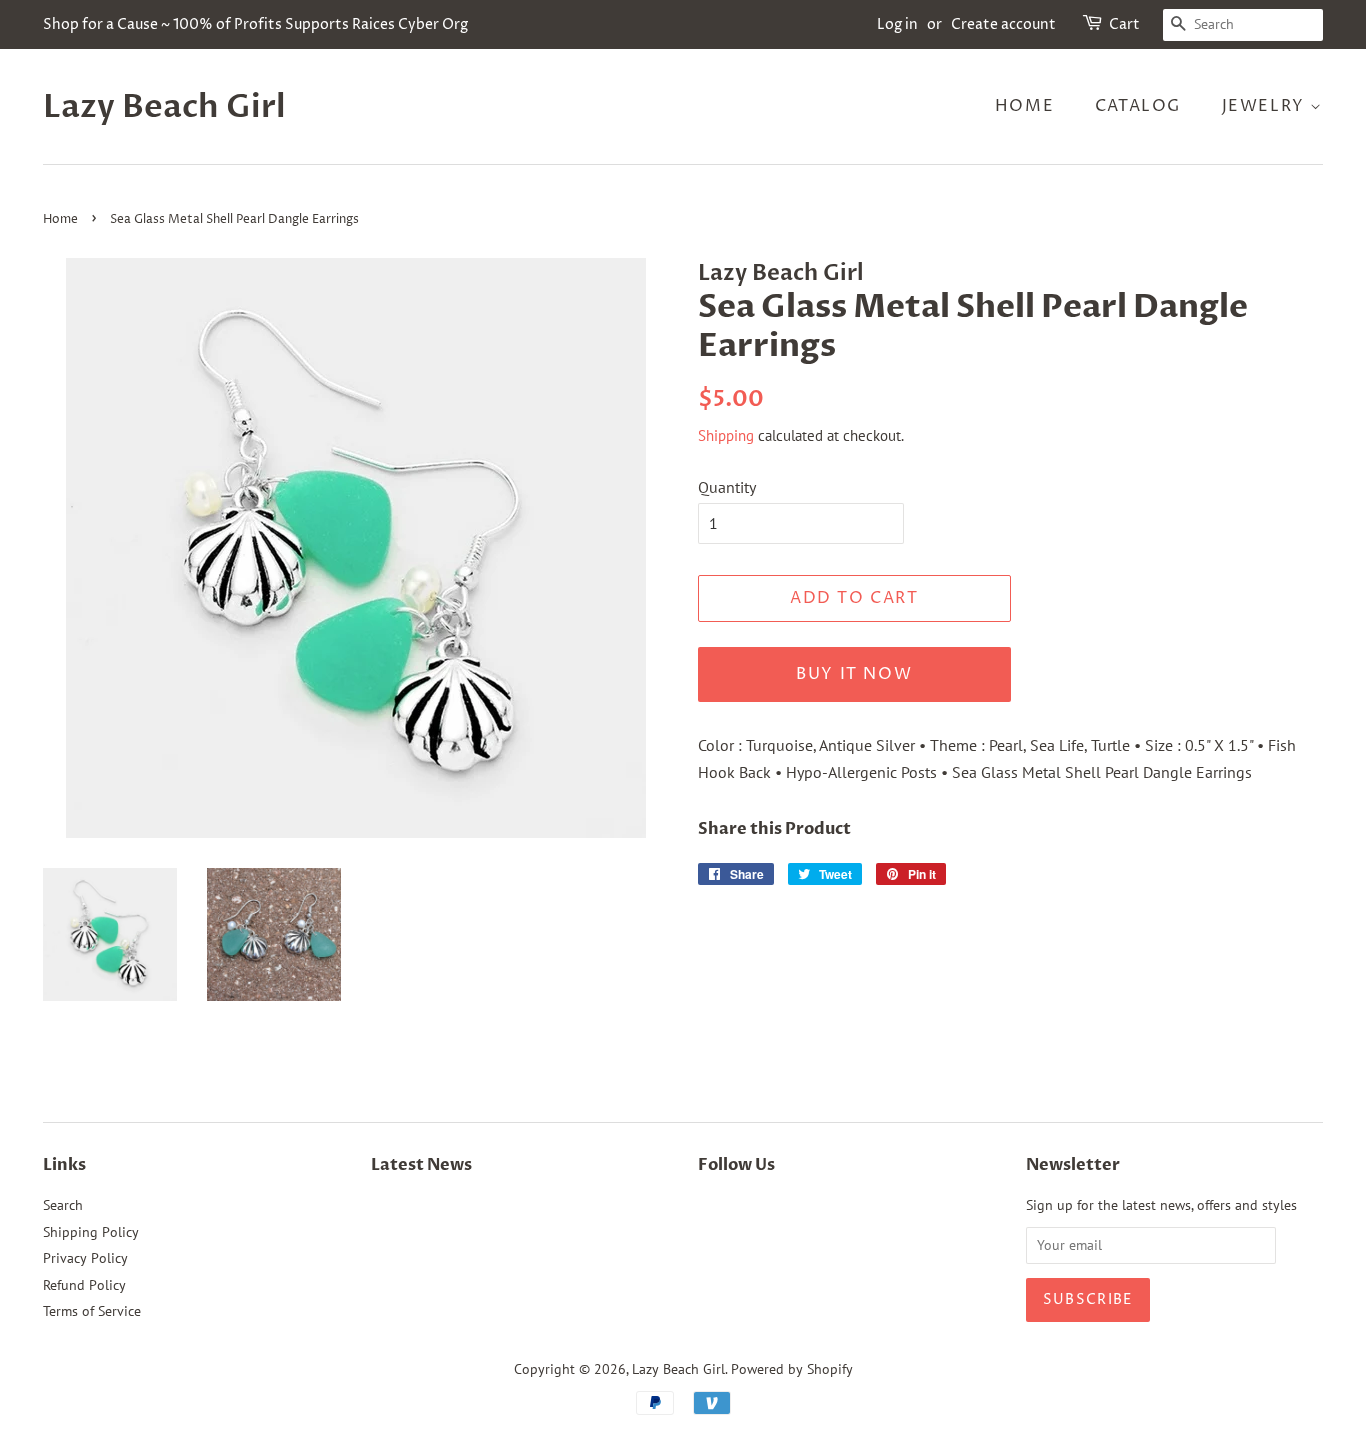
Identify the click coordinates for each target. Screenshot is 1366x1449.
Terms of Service (92, 1311)
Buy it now (854, 674)
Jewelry (1266, 106)
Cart (1124, 24)
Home (1024, 106)
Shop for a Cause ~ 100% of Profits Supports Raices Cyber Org (255, 24)
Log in (897, 24)
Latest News (421, 1165)
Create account (1003, 24)
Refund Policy (84, 1285)
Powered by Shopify (792, 1369)
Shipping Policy (91, 1232)
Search (63, 1205)
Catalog (1138, 106)
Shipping (726, 435)
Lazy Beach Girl (164, 107)
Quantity (727, 487)
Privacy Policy (85, 1258)
